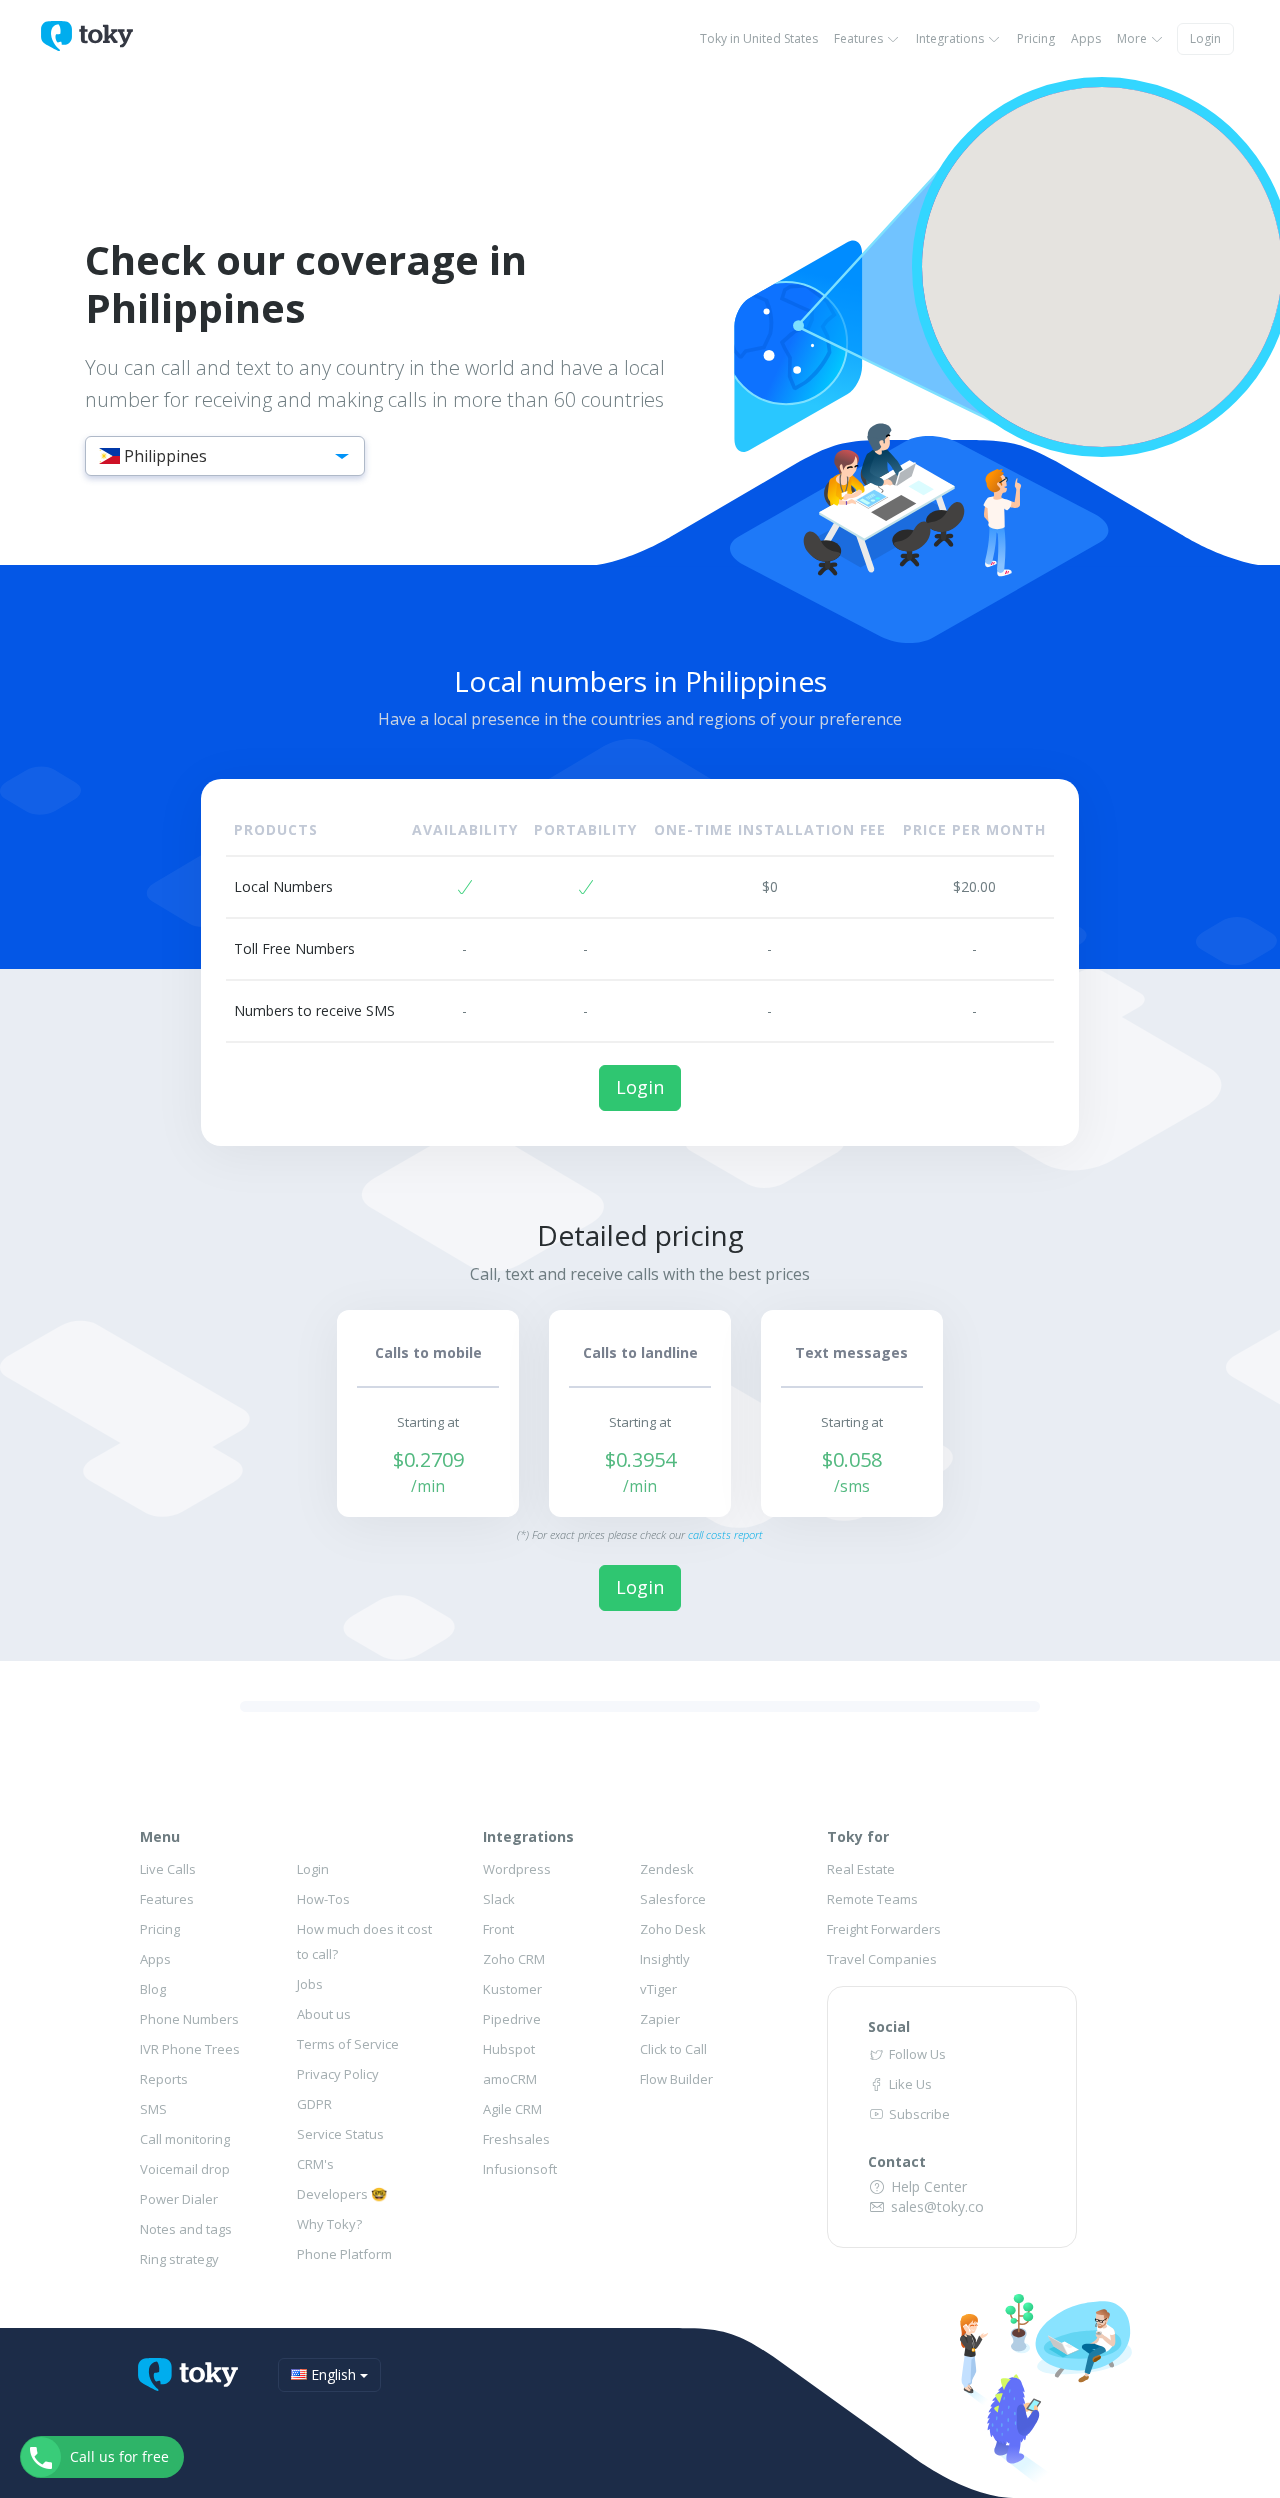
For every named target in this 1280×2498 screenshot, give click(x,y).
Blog (153, 1989)
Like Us (909, 2084)
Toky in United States (759, 38)
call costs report (725, 1534)
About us (324, 2014)
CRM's (315, 2164)
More (1133, 38)
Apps (1086, 38)
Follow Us (916, 2054)
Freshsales (516, 2139)
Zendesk (667, 1869)
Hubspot (509, 2049)
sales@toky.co (935, 2206)
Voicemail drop (185, 2169)
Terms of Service (348, 2044)
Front (498, 1929)
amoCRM (510, 2079)
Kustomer (512, 1989)
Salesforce (673, 1899)
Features (860, 38)
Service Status (340, 2134)
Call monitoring (185, 2139)
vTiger (658, 1989)
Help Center (927, 2186)
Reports (164, 2079)
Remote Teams (872, 1899)
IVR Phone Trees (190, 2049)
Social (889, 2026)
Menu (160, 1836)
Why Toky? (329, 2224)
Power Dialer (179, 2199)
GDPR (314, 2104)
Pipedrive (512, 2019)
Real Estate (861, 1869)
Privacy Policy (338, 2074)
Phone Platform (344, 2254)
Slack (499, 1899)
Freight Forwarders (884, 1929)
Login (1205, 38)
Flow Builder (676, 2079)
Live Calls (168, 1869)
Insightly (665, 1959)
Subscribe (918, 2114)
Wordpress (517, 1869)
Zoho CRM (514, 1959)
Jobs (310, 1984)
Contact (897, 2161)
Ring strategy (179, 2259)
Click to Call (673, 2049)
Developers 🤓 (342, 2194)
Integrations (951, 38)
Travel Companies (882, 1959)
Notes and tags (186, 2229)
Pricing (1036, 38)
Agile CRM (512, 2109)
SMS (153, 2109)
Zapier (660, 2019)
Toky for (858, 1836)
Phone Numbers (189, 2019)
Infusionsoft (520, 2169)
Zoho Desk (673, 1929)
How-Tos (323, 1899)
